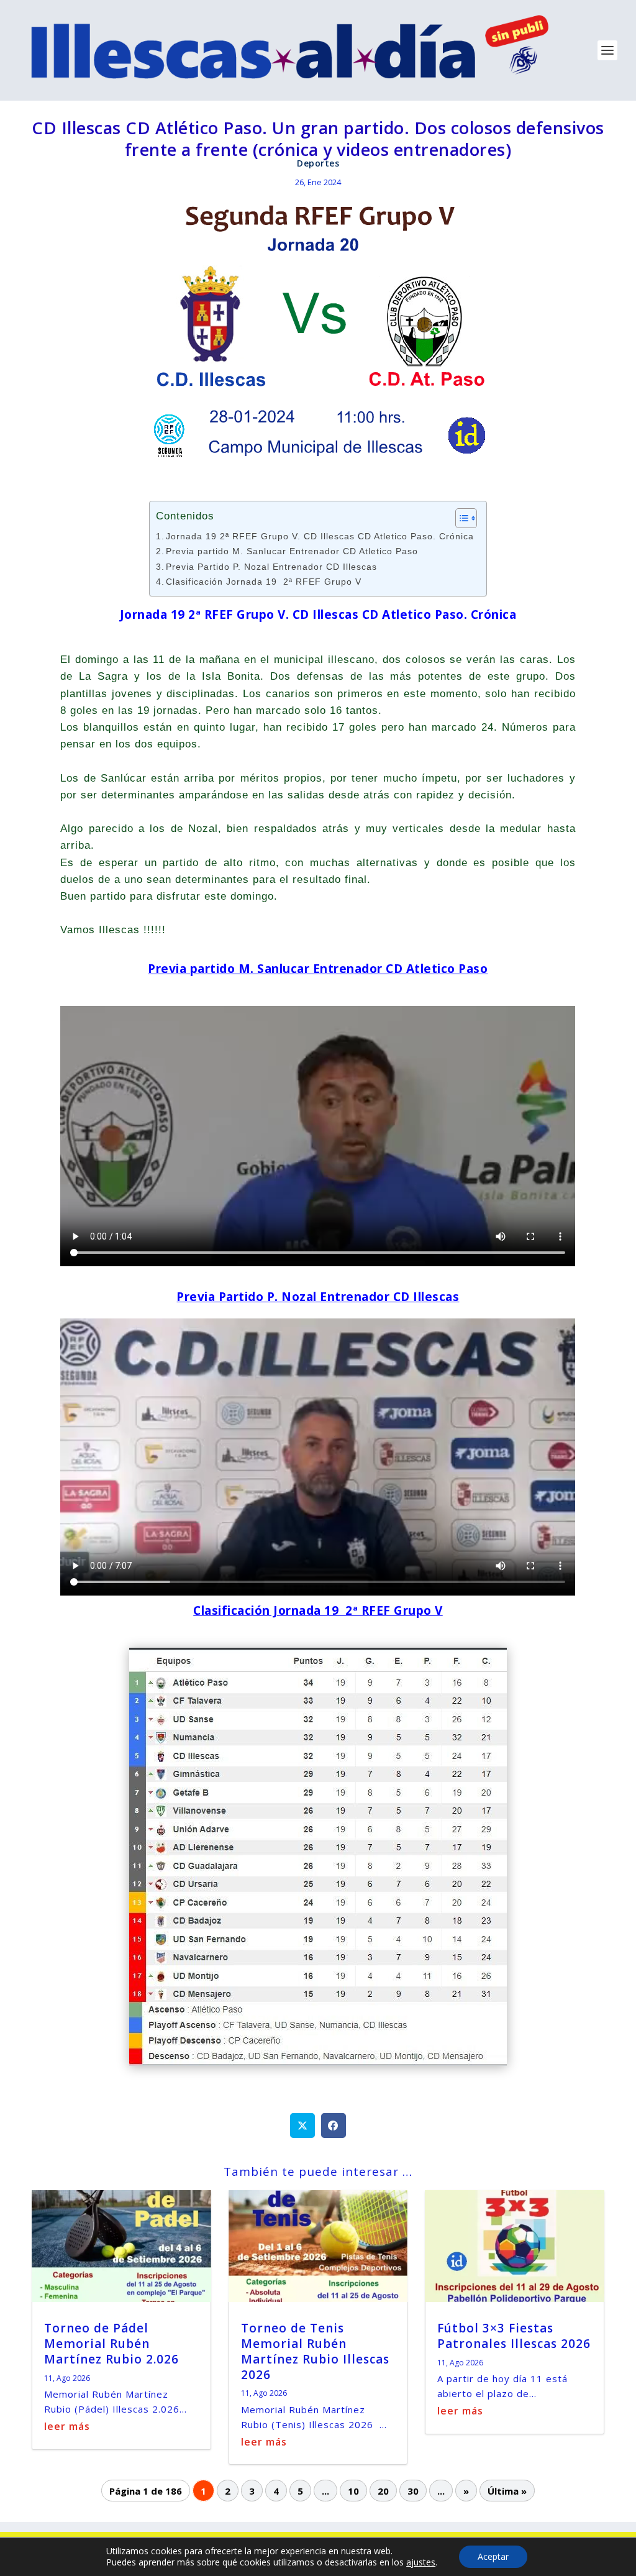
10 (353, 2490)
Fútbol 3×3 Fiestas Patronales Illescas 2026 (514, 2336)
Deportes (318, 163)
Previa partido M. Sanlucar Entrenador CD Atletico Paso (292, 551)
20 (383, 2490)
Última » (507, 2490)
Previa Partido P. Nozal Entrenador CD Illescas (271, 567)
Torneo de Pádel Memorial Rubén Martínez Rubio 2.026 (111, 2343)
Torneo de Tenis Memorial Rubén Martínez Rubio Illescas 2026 (315, 2351)
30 (413, 2490)
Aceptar (493, 2556)
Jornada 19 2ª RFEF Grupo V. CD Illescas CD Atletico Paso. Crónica (320, 537)
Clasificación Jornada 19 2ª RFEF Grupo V (264, 582)
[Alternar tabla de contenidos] (460, 518)
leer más (67, 2426)
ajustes (421, 2562)
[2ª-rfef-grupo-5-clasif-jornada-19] (318, 2062)
